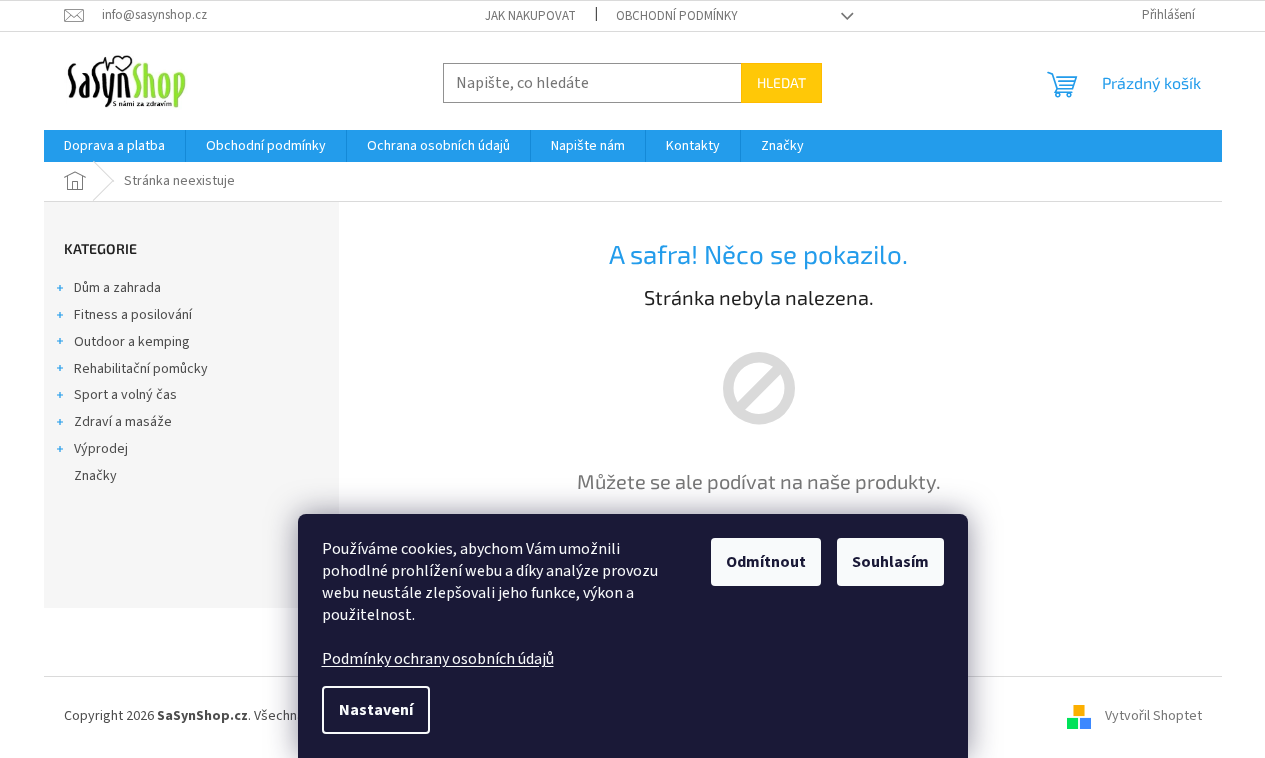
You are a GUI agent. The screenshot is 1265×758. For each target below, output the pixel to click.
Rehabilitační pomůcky (141, 369)
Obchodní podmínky (677, 16)
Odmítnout (766, 562)
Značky (95, 476)
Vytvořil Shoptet (1153, 716)
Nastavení (376, 710)
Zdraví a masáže (123, 422)
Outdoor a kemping (132, 342)
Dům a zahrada (117, 288)
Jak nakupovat (530, 16)
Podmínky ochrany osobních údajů (438, 659)
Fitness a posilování (133, 315)
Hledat (781, 82)
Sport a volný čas (125, 395)
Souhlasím (890, 562)
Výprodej (101, 449)
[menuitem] (114, 146)
